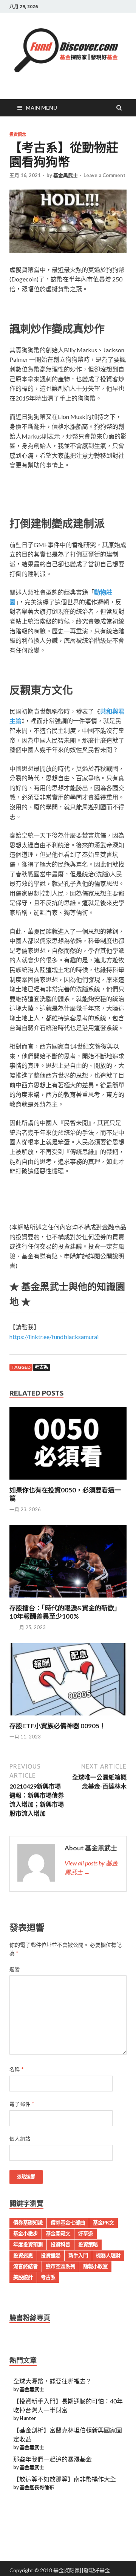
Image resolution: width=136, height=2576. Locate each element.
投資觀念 (18, 135)
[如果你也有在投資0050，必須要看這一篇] (68, 1481)
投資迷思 (23, 2255)
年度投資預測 (28, 2244)
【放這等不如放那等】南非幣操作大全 (65, 2479)
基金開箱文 (58, 2234)
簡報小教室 (95, 2266)
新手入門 (78, 2255)
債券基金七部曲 (68, 2223)
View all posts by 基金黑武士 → (91, 1867)
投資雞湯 (51, 2255)
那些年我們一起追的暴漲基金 (53, 2459)
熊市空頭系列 (60, 2266)
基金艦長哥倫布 (37, 2487)
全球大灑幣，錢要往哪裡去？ (53, 2381)
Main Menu (41, 108)
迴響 (15, 1969)
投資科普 (60, 2244)
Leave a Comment (104, 175)
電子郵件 (22, 2104)
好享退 (86, 2234)
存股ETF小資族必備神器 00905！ (58, 1726)
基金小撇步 (25, 2234)
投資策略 (88, 2244)
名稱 (17, 2069)
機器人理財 (108, 2255)
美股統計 (23, 2277)
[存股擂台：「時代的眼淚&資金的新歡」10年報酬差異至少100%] (68, 1599)
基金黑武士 (66, 175)
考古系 (42, 1367)
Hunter (28, 2418)
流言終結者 (25, 2266)
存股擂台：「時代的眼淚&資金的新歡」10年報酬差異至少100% (65, 1612)
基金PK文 (104, 2223)
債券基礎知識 (28, 2223)
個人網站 (20, 2139)
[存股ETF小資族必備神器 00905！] (68, 1717)
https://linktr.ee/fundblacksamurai (54, 1337)
